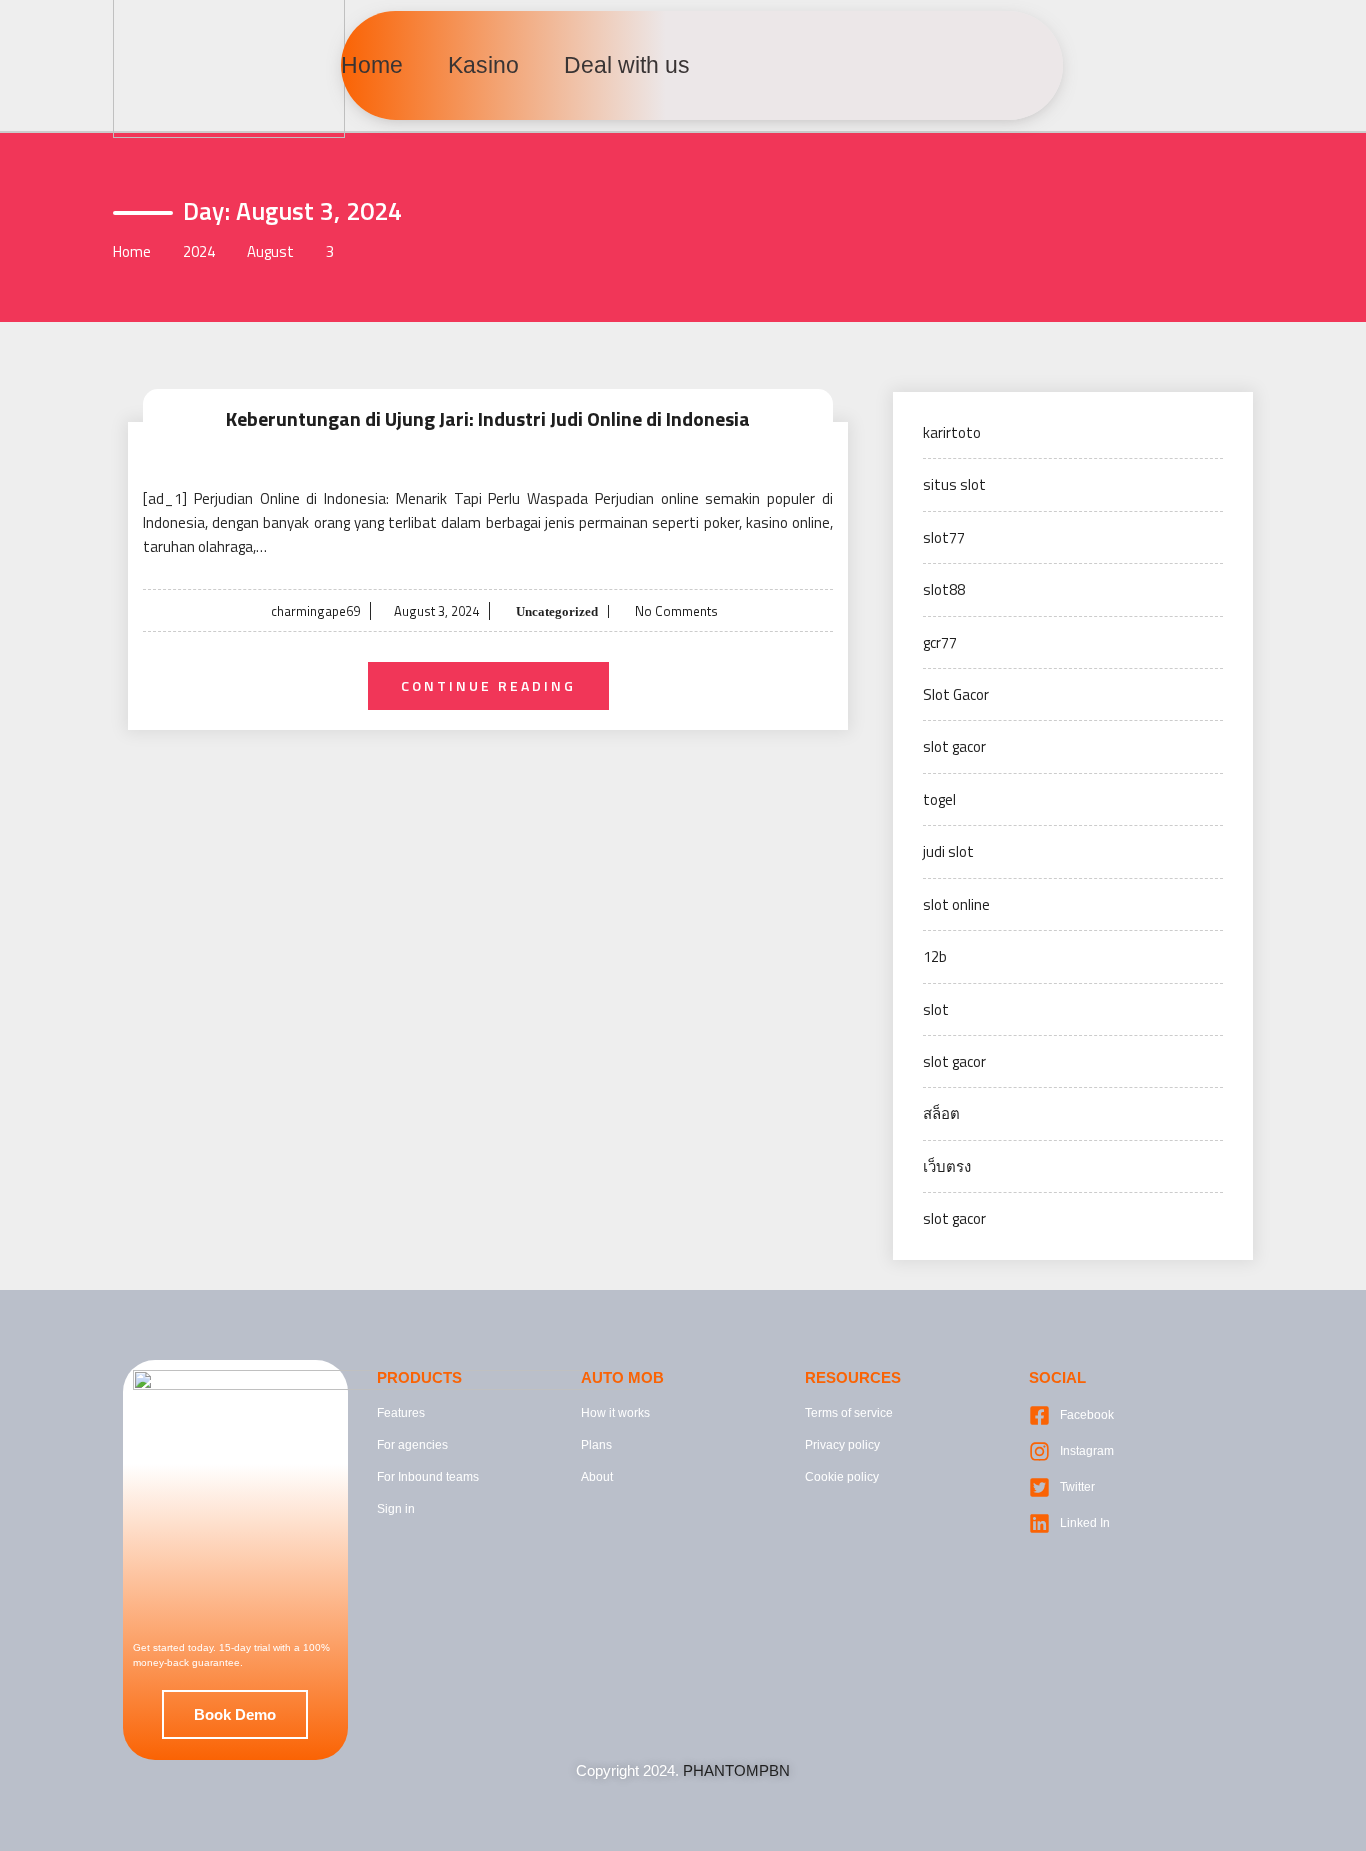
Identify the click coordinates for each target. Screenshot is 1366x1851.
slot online (956, 904)
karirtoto (952, 432)
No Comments (676, 611)
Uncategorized (555, 611)
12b (935, 956)
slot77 (944, 537)
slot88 (944, 589)
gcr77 (940, 642)
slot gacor (954, 746)
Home (372, 65)
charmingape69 (315, 611)
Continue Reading (488, 685)
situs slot (954, 484)
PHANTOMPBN (736, 1770)
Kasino (483, 65)
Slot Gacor (956, 694)
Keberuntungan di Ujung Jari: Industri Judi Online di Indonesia (488, 418)
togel (939, 799)
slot (936, 1009)
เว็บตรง (947, 1166)
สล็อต (941, 1113)
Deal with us (627, 65)
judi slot (948, 851)
